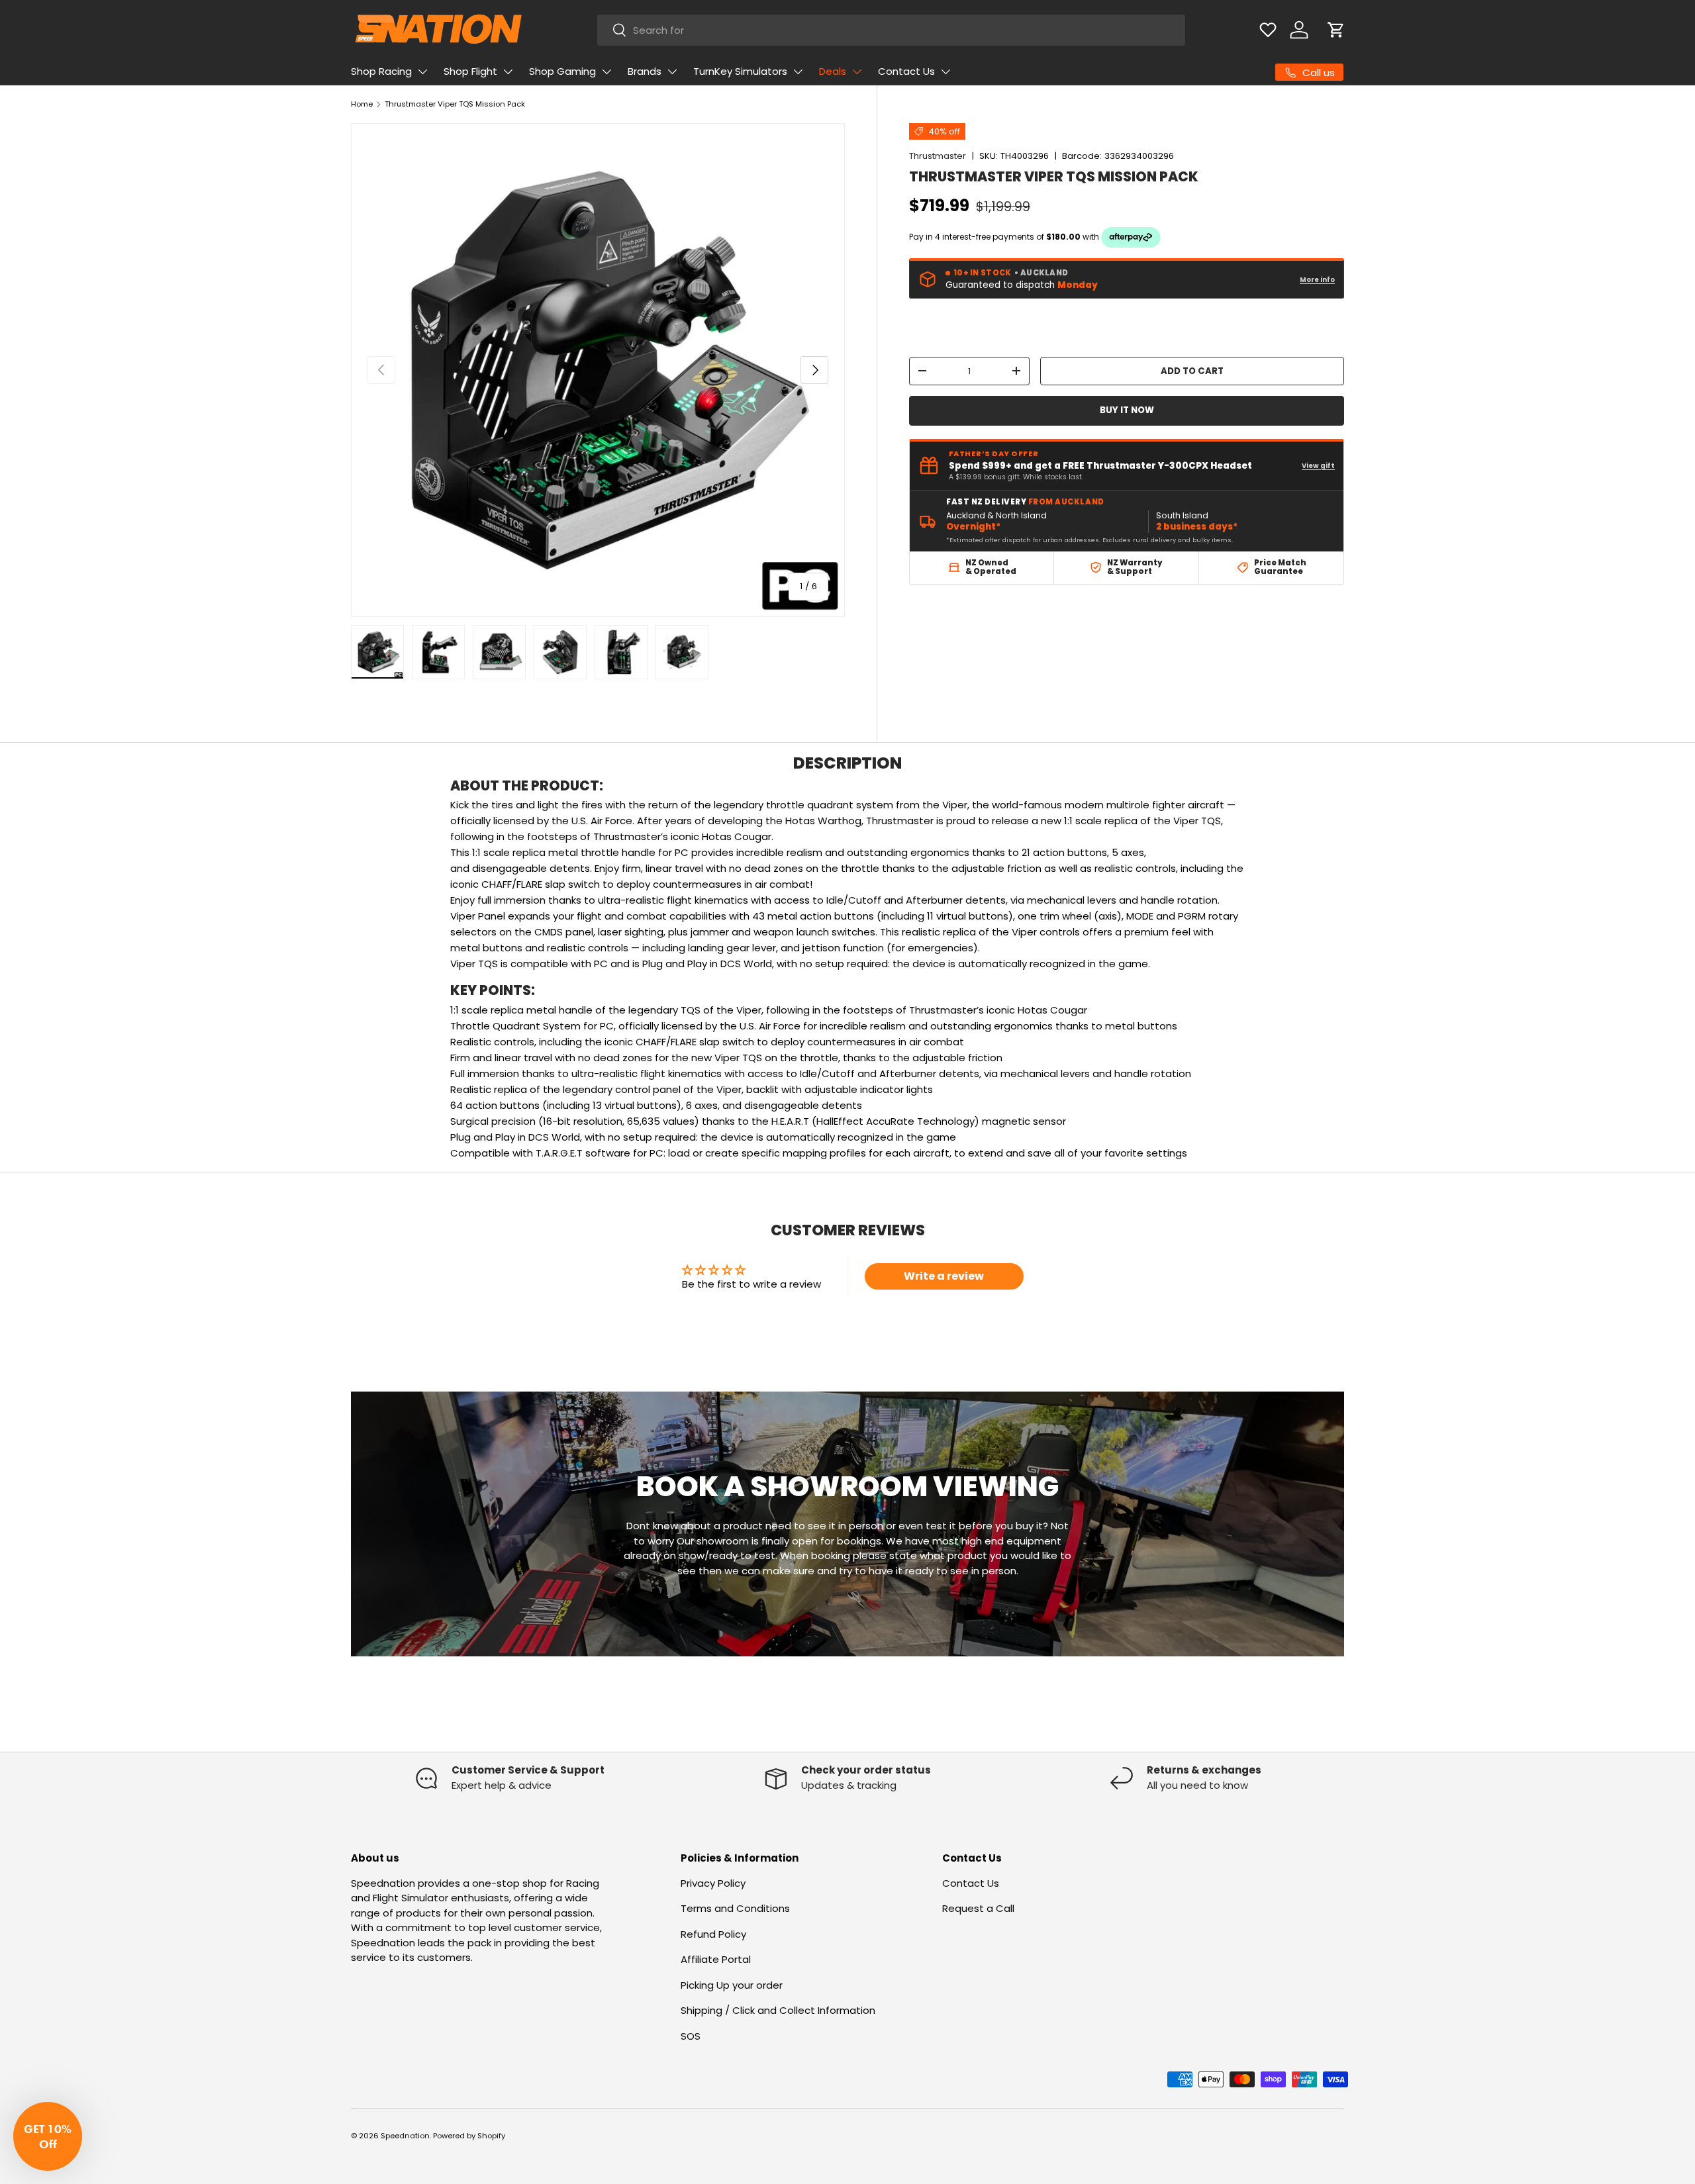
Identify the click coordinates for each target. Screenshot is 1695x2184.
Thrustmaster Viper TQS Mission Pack (455, 104)
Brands (645, 71)
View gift (1318, 466)
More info (1317, 280)
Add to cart (1192, 371)
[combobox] (891, 30)
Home (362, 104)
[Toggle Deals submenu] (857, 71)
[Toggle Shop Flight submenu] (508, 71)
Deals (833, 71)
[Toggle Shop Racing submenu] (422, 71)
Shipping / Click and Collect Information (778, 2010)
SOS (691, 2036)
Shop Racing (381, 71)
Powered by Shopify (469, 2136)
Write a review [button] (944, 1276)
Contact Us (906, 71)
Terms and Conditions (735, 1908)
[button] (1336, 30)
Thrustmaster (938, 156)
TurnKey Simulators (740, 71)
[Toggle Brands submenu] (672, 71)
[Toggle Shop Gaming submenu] (606, 71)
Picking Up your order (732, 1985)
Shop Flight (470, 71)
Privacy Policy (713, 1883)
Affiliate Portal (716, 1959)
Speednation (405, 2136)
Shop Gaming (562, 71)
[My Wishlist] (1268, 30)
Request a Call (978, 1908)
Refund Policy (713, 1934)
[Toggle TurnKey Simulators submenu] (798, 71)
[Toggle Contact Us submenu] (945, 71)
